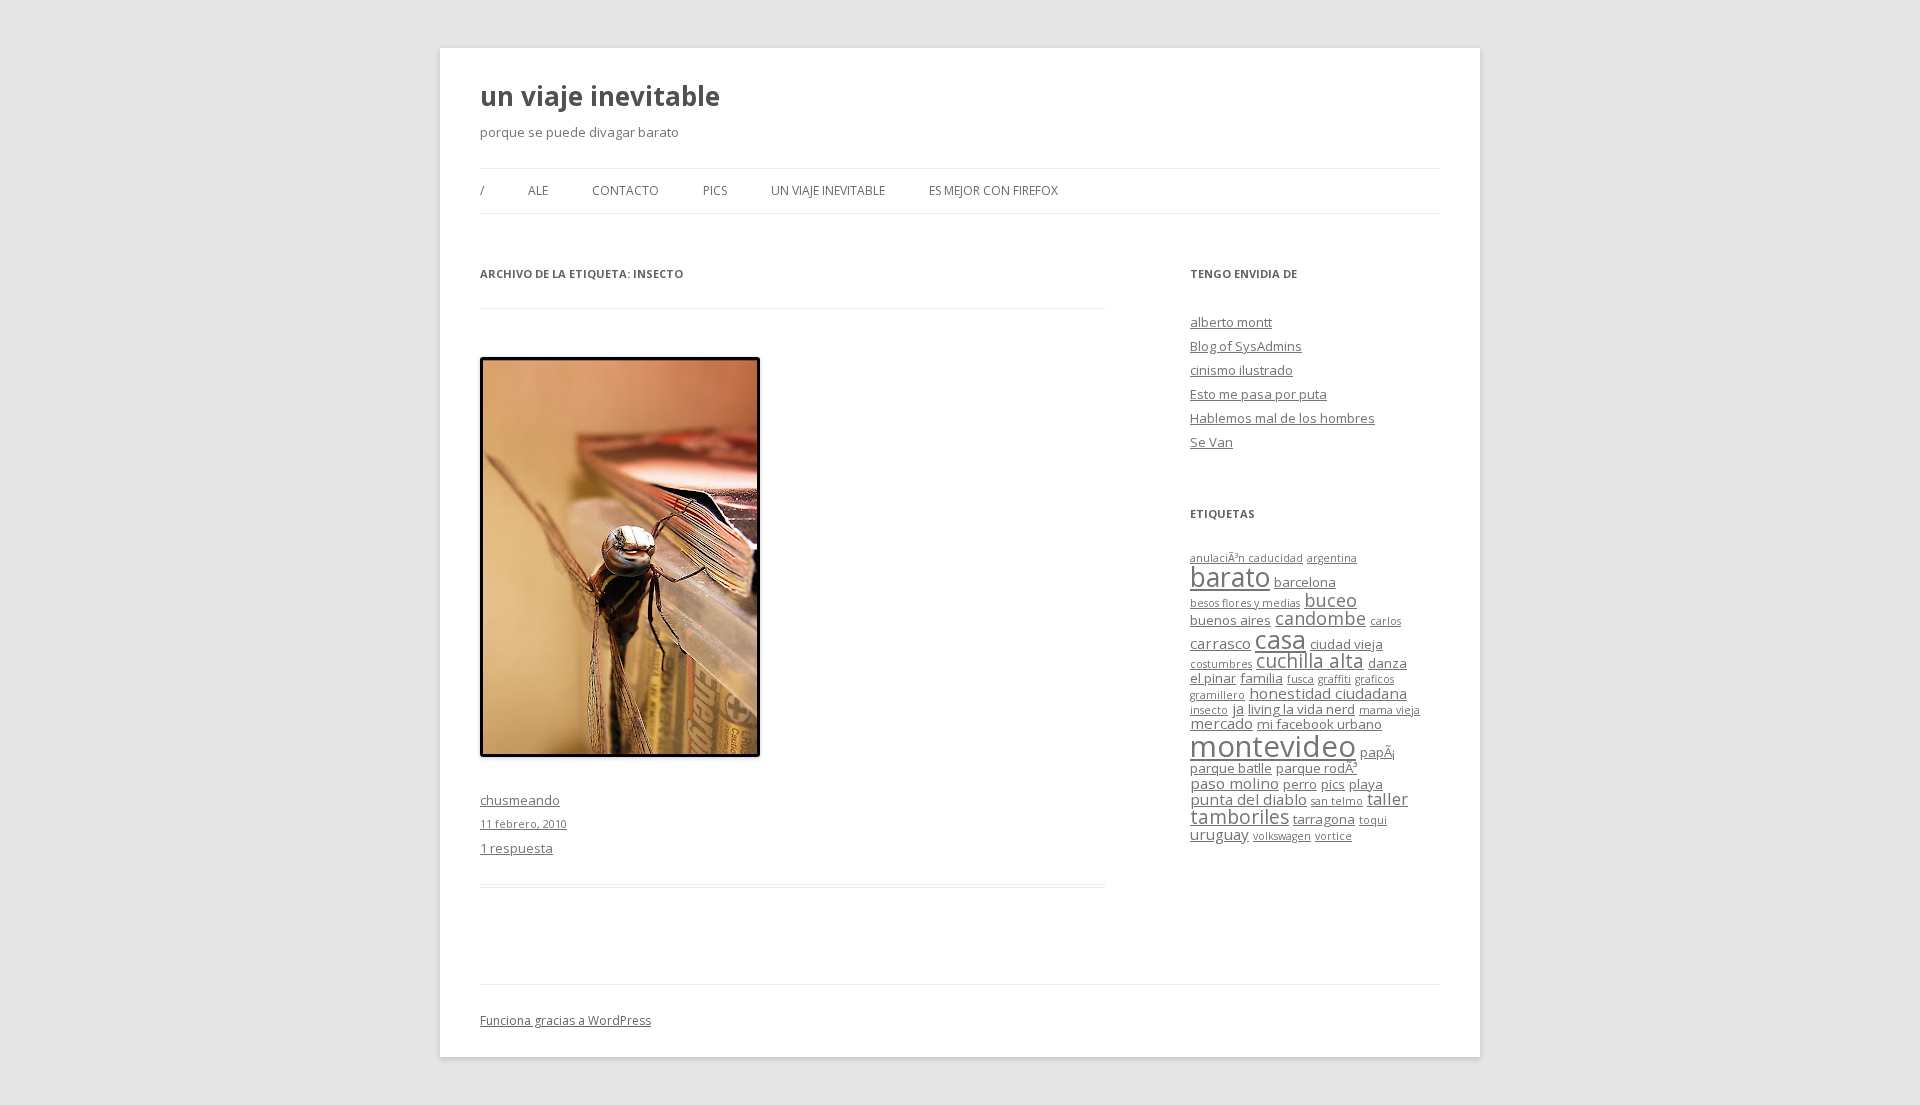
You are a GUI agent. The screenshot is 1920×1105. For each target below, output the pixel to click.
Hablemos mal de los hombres (1282, 418)
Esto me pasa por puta (1258, 394)
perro (1300, 784)
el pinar (1213, 678)
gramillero (1217, 695)
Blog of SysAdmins (1246, 346)
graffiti (1334, 679)
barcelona (1305, 582)
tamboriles (1239, 817)
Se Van (1211, 442)
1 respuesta (516, 848)
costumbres (1221, 664)
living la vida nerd (1301, 709)
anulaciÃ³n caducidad (1246, 558)
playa (1366, 784)
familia (1261, 678)
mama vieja (1389, 710)
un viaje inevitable (600, 96)
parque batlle (1231, 768)
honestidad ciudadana (1328, 693)
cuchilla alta (1310, 661)
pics (715, 190)
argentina (1332, 558)
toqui (1373, 820)
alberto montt (1231, 322)
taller (1387, 798)
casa (1280, 639)
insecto (1209, 710)
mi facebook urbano (1319, 724)
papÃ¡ (1377, 752)
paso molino (1234, 783)
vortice (1333, 836)
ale (538, 190)
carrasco (1220, 643)
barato (1230, 577)
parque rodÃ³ (1316, 768)
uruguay (1219, 834)
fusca (1300, 679)
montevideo (1273, 746)
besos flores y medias (1245, 603)
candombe (1320, 618)
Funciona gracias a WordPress (565, 1020)
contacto (625, 190)
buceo (1330, 600)
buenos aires (1230, 620)
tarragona (1324, 819)
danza (1387, 663)
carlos (1385, 621)
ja (1238, 708)
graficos (1374, 679)
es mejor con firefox (993, 190)
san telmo (1337, 801)
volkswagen (1282, 836)
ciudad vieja (1346, 644)
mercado (1221, 723)
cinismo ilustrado (1241, 370)
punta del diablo (1248, 799)
